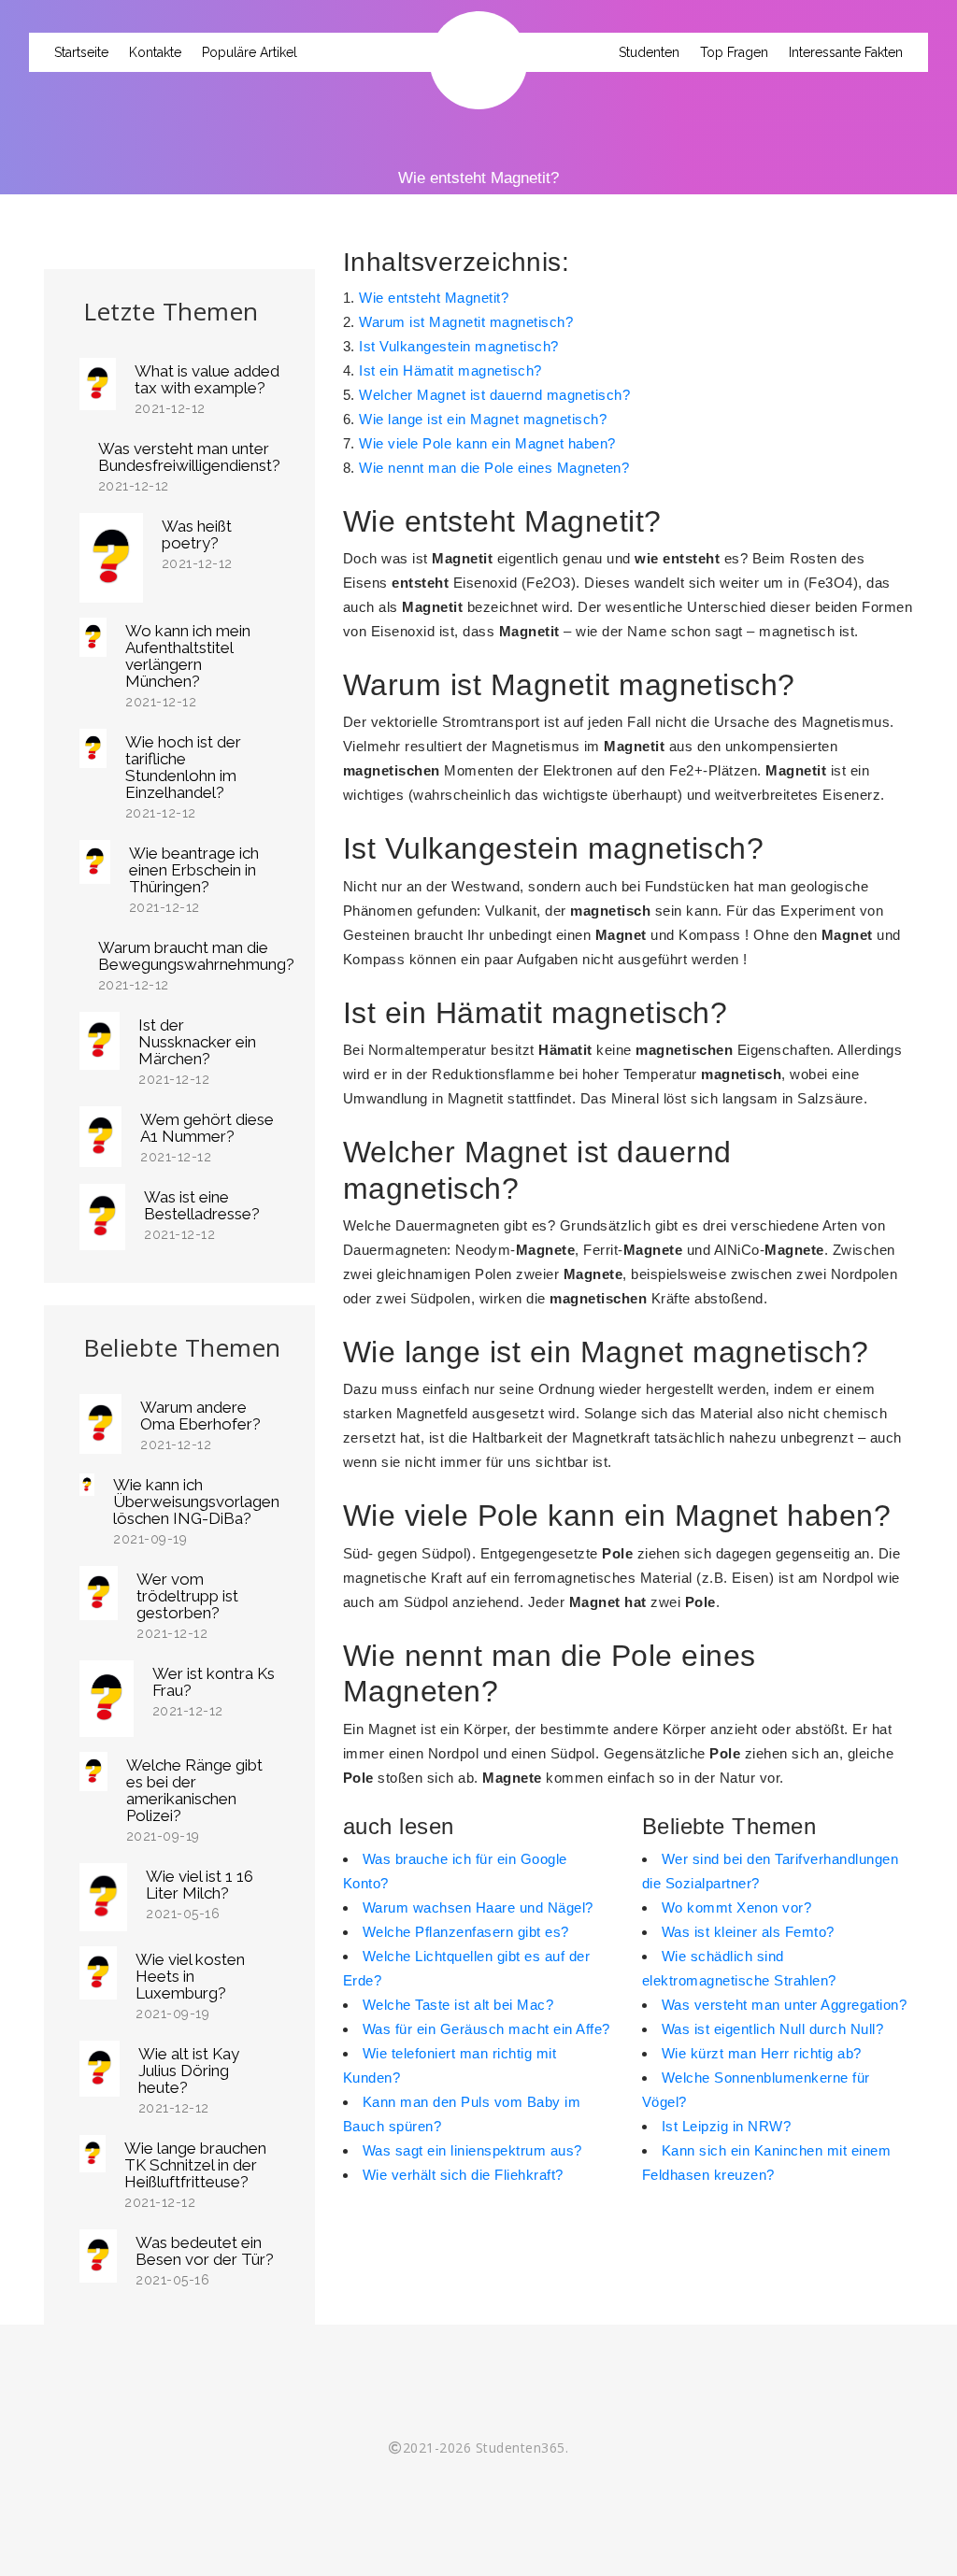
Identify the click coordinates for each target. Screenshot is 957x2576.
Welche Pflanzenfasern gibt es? (466, 1932)
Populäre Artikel (250, 52)
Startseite (81, 52)
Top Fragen (734, 52)
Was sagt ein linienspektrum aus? (472, 2150)
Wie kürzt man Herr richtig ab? (762, 2053)
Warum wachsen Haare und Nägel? (478, 1907)
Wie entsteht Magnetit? (434, 298)
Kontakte (155, 52)
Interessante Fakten (846, 52)
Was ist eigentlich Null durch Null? (773, 2029)
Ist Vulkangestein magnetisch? (459, 346)
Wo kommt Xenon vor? (737, 1907)
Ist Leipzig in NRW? (727, 2126)
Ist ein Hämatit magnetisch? (450, 370)
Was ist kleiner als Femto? (748, 1932)
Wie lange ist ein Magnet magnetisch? (483, 419)
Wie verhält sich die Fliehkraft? (463, 2175)
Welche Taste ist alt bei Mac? (458, 2005)
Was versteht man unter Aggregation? (785, 2005)
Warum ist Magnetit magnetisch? (466, 322)
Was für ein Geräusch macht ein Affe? (486, 2029)
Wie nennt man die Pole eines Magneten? (494, 468)
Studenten (649, 52)
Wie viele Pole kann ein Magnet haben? (487, 443)
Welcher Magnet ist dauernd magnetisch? (494, 395)
